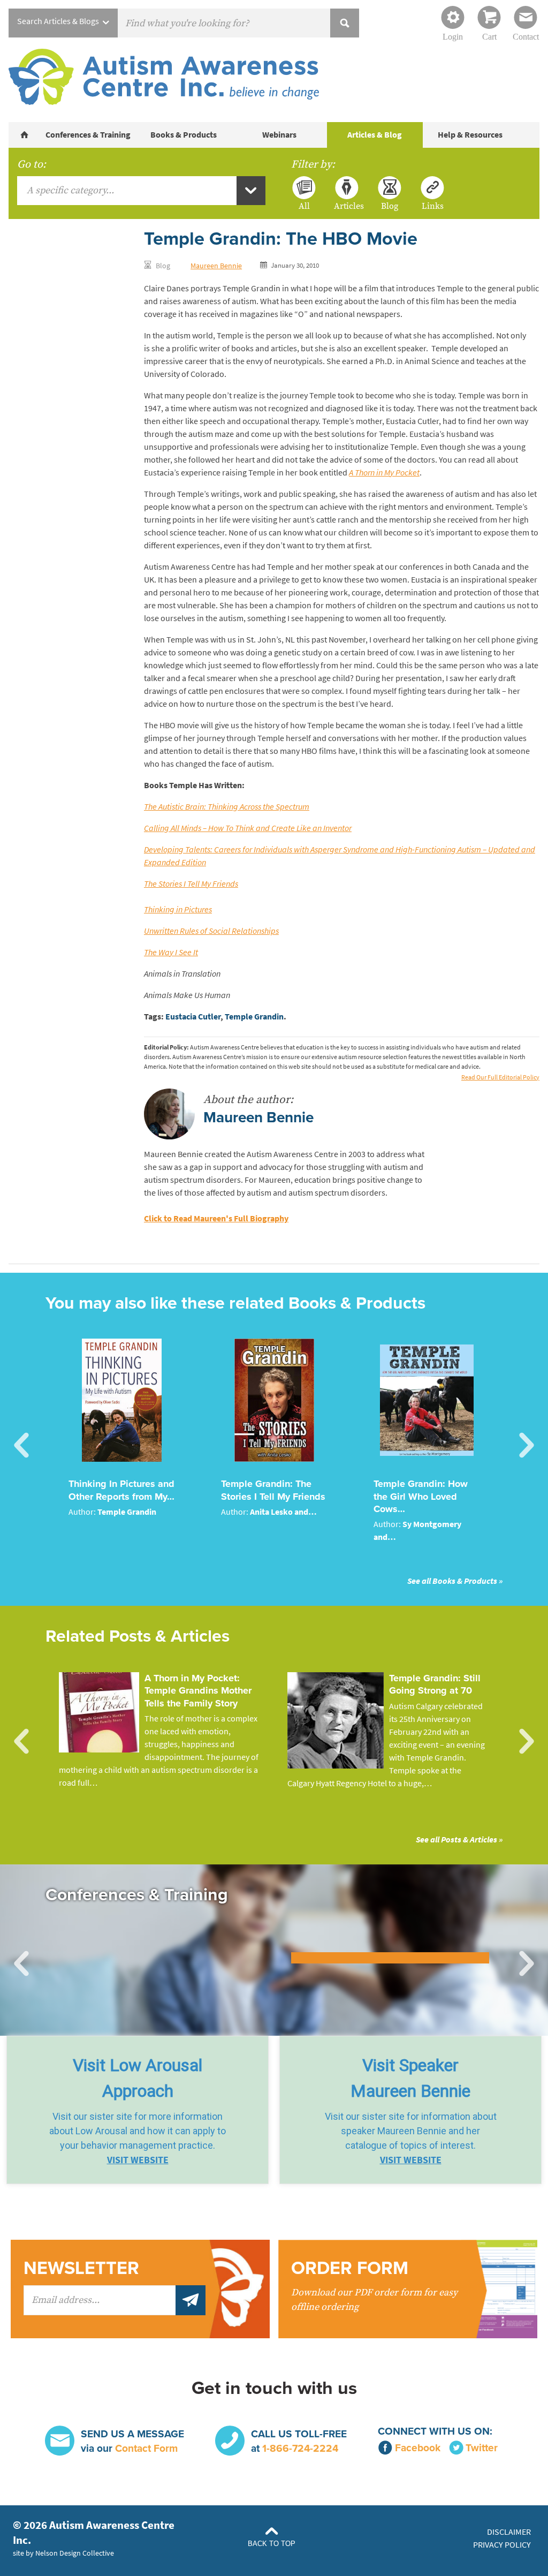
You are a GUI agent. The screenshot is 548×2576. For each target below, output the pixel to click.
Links (433, 206)
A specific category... (70, 190)
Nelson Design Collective (75, 2553)
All (304, 206)
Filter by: (313, 164)
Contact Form (146, 2448)
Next (527, 1446)
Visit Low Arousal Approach (138, 2078)
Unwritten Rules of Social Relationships (211, 931)
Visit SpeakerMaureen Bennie (410, 2078)
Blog (390, 206)
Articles (347, 206)
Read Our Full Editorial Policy (500, 1077)
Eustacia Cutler (193, 1017)
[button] (138, 2110)
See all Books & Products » (455, 1581)
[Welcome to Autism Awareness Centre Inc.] (25, 135)
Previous (21, 1446)
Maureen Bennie (216, 266)
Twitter (482, 2448)
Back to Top (272, 2544)
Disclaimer (509, 2532)
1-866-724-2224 (300, 2448)
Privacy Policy (502, 2545)
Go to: (32, 164)
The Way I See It (171, 952)
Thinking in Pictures (178, 909)
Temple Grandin (254, 1017)
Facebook (418, 2448)
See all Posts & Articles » (459, 1840)
